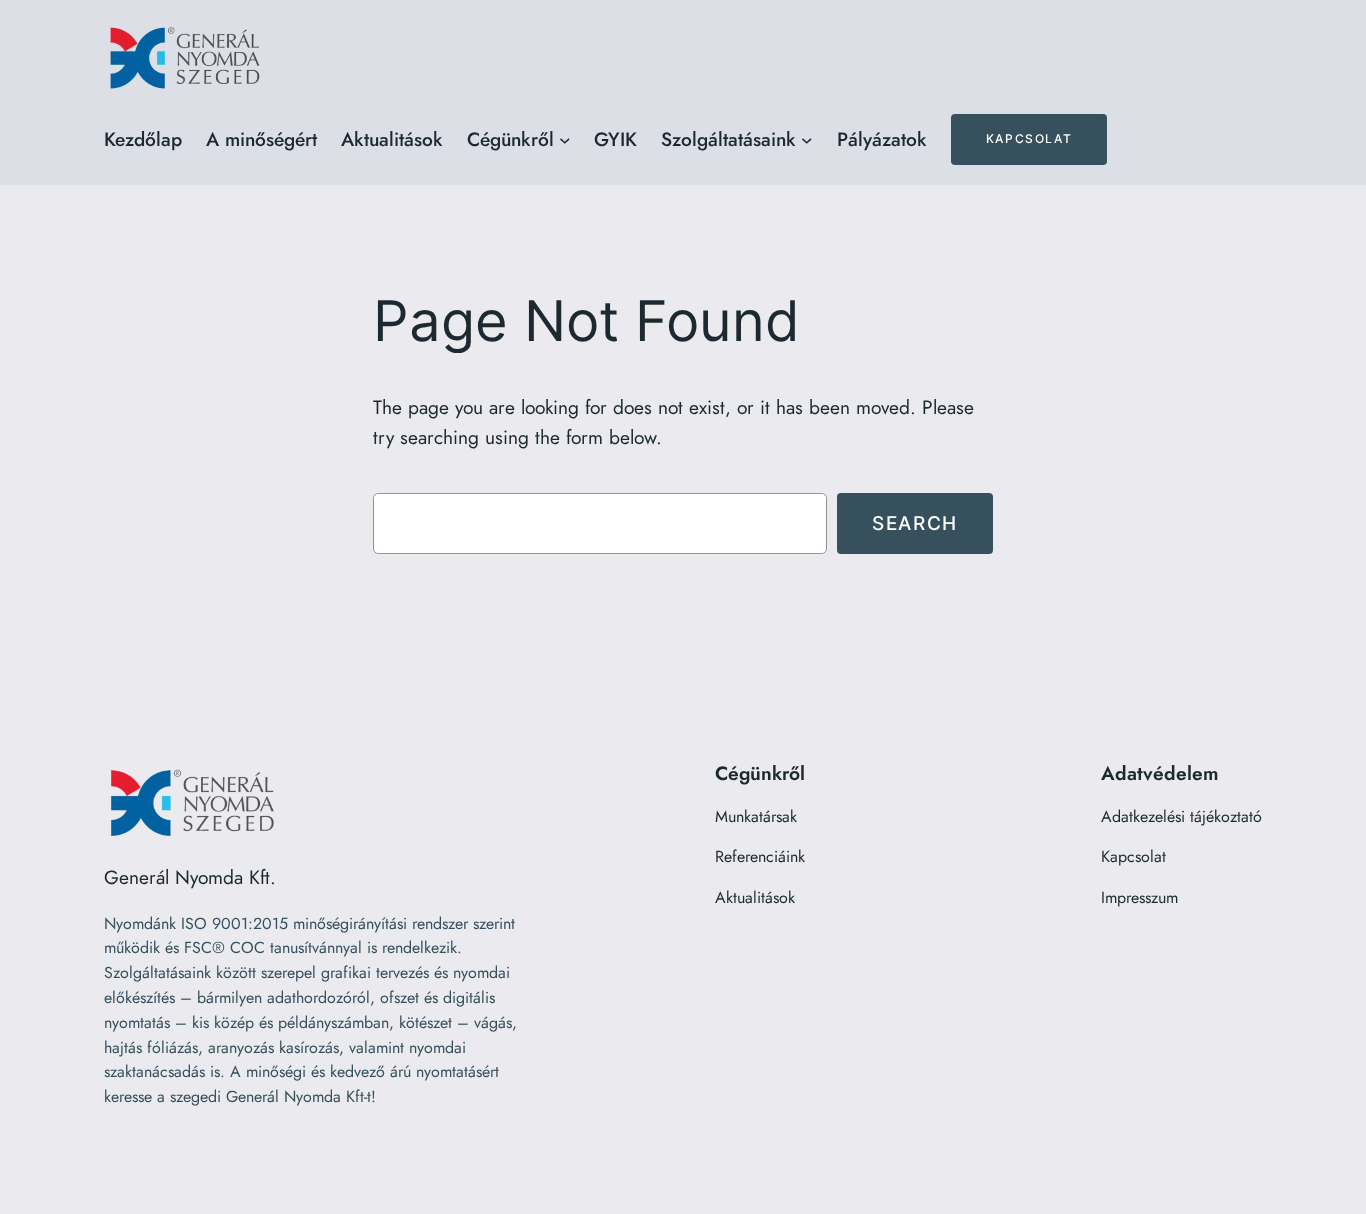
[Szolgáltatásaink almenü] (807, 140)
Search (915, 523)
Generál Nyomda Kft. (190, 877)
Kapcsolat (1029, 138)
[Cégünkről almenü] (565, 140)
